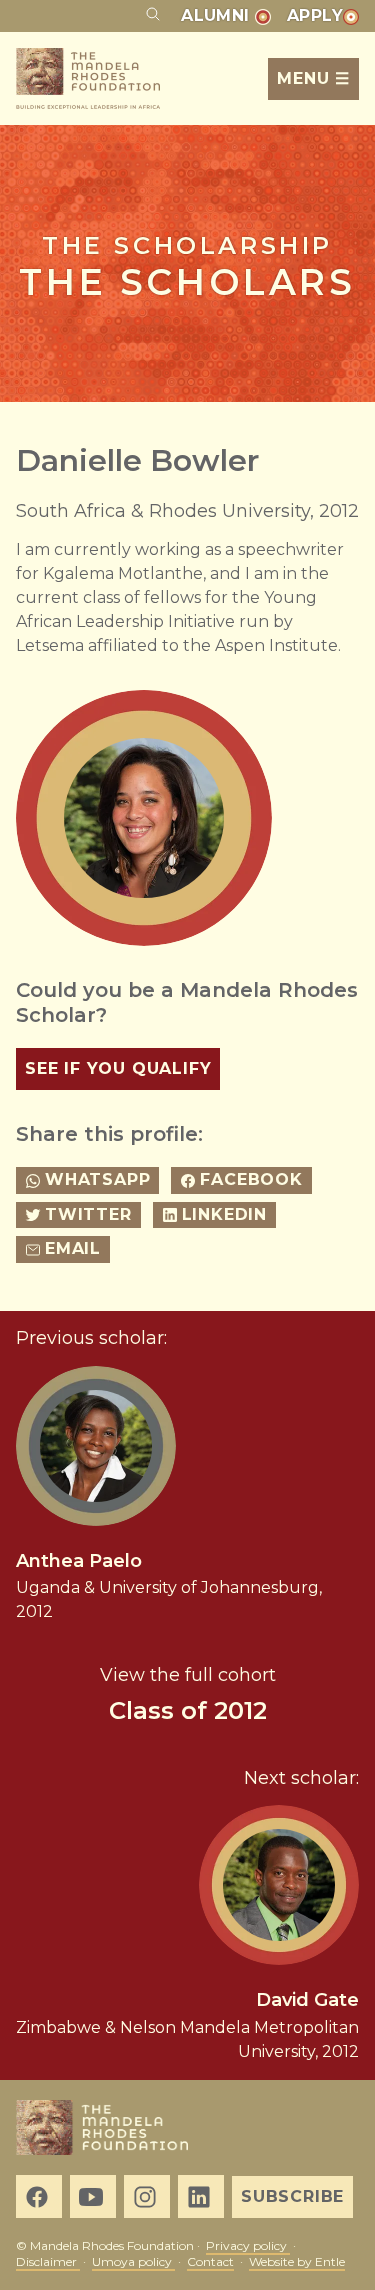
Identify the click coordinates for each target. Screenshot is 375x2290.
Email (73, 1248)
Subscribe (292, 2196)
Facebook (251, 1179)
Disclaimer (48, 2261)
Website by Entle (297, 2261)
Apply (315, 15)
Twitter (88, 1214)
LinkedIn (224, 1214)
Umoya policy (133, 2261)
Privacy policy (248, 2245)
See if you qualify (118, 1068)
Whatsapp (97, 1179)
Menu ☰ (313, 78)
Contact (210, 2261)
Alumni (218, 15)
